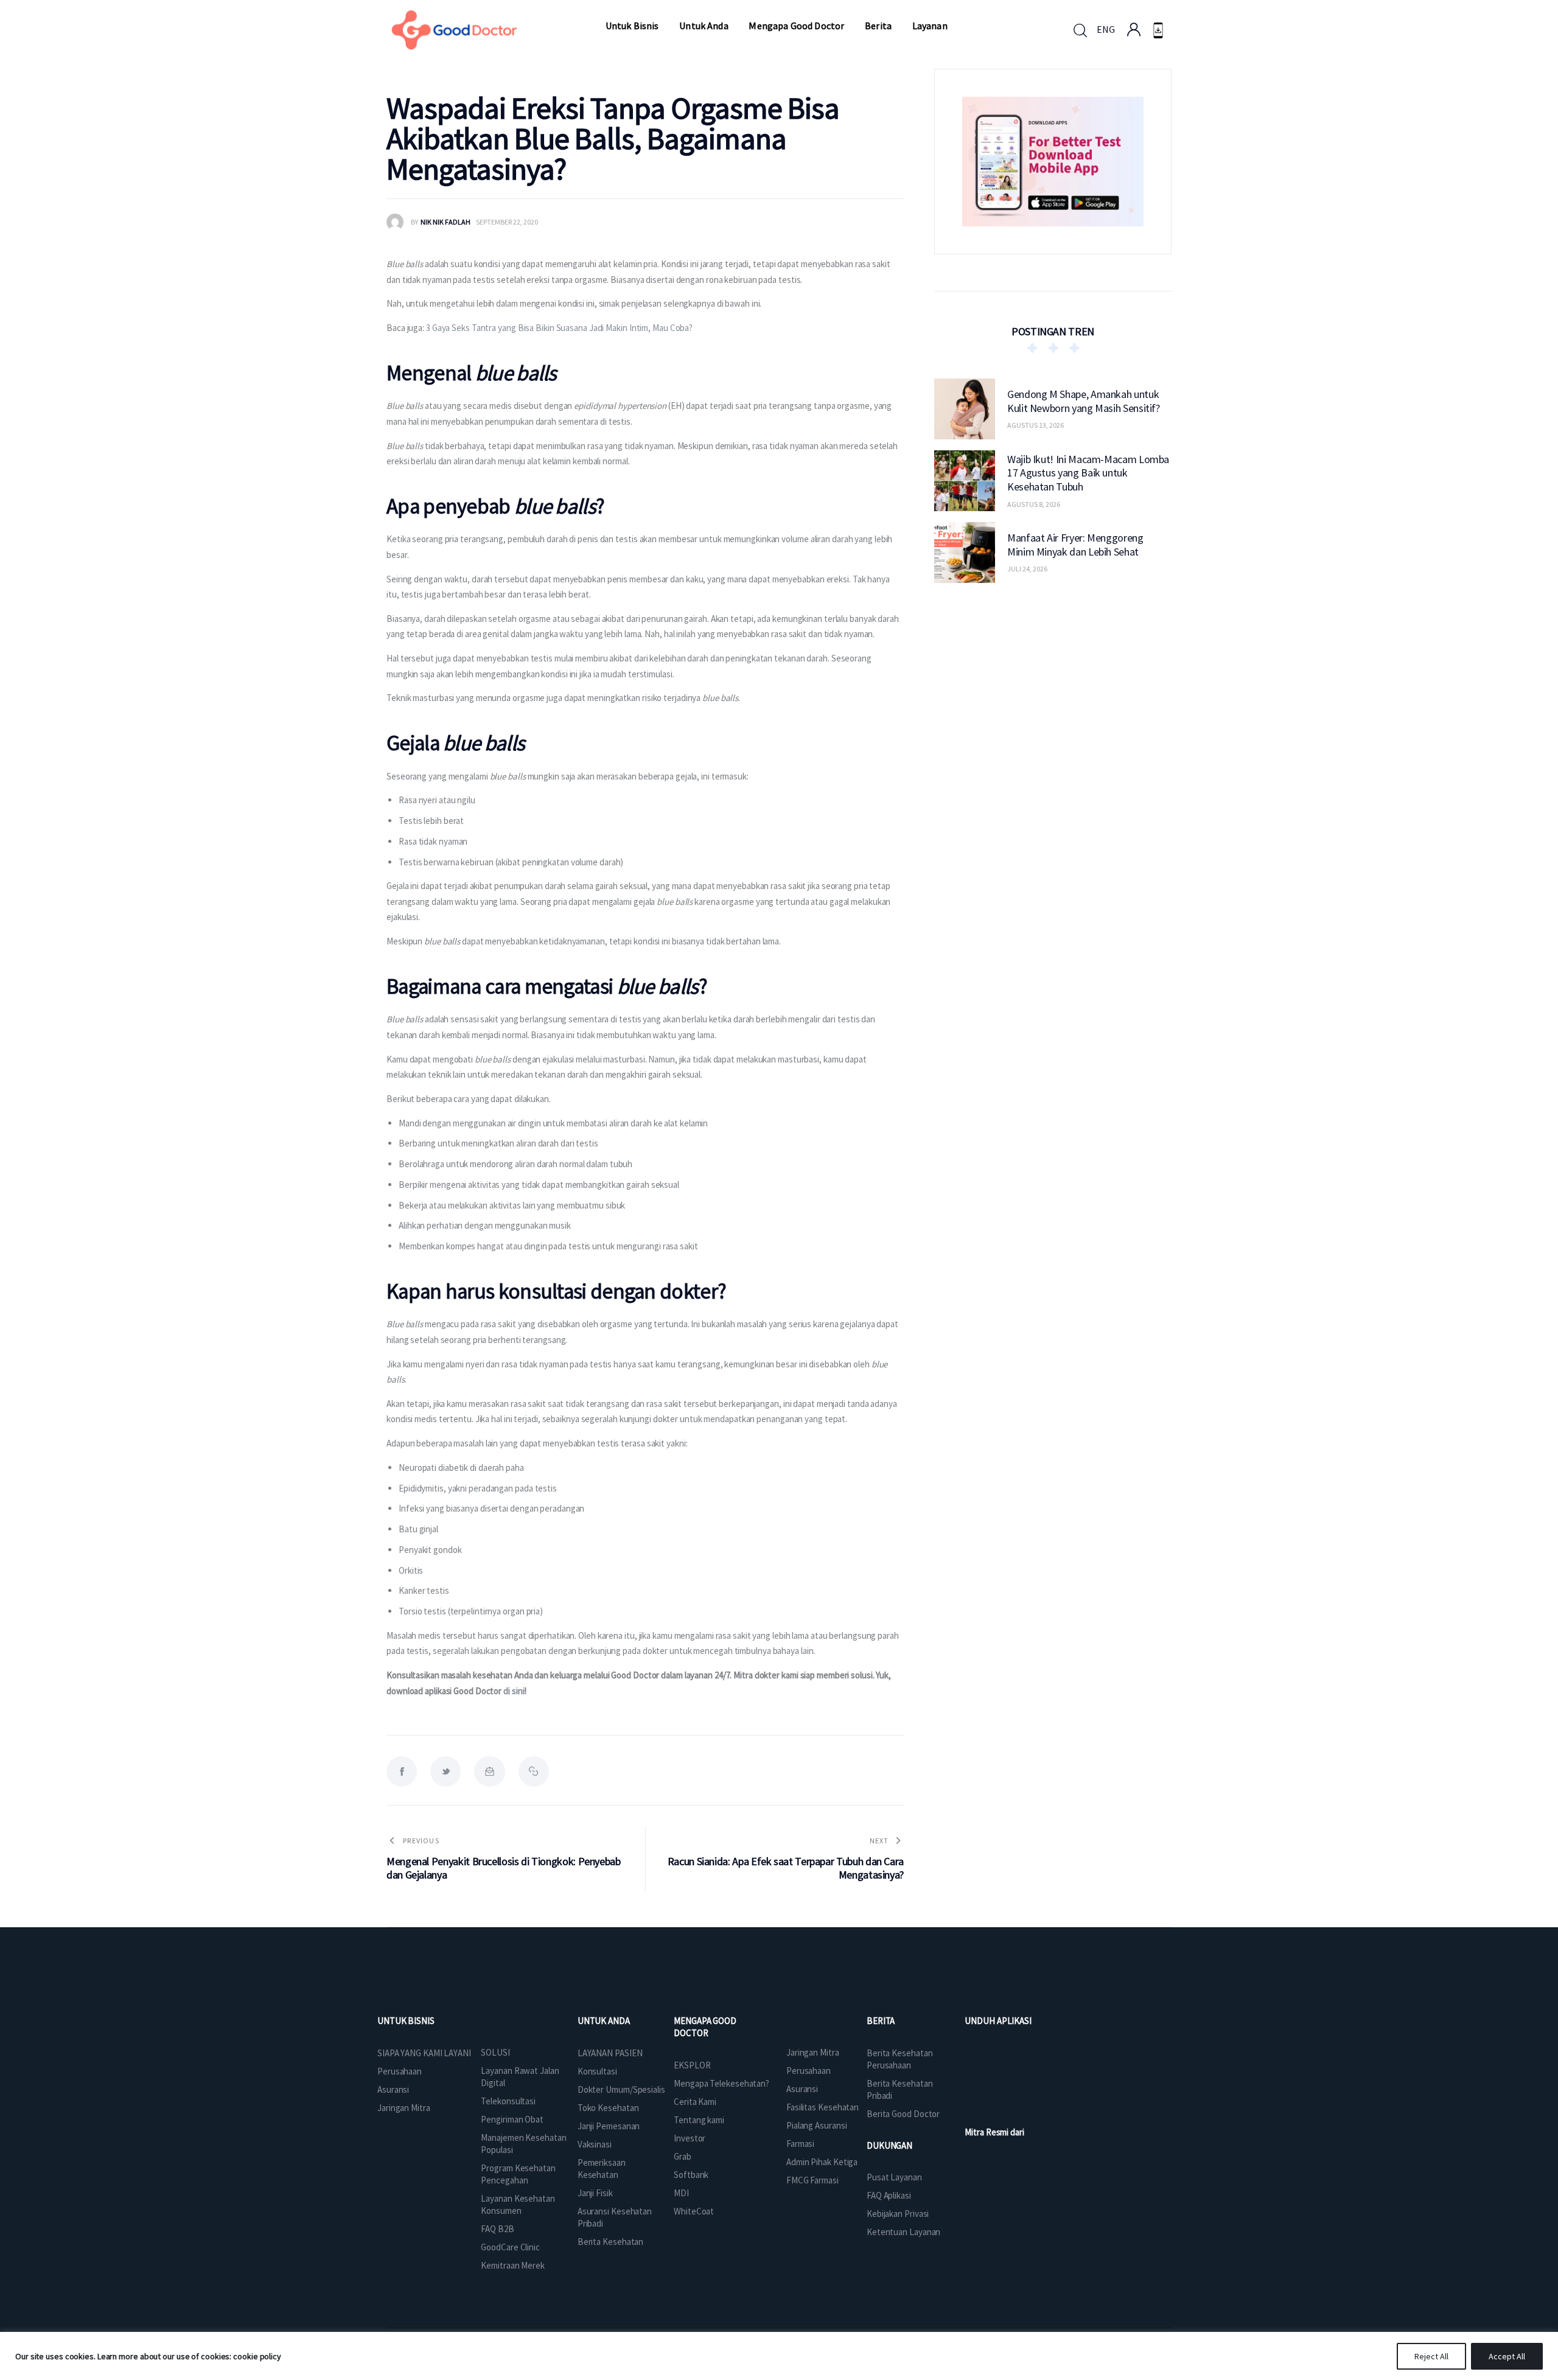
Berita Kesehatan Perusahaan (900, 2059)
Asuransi (393, 2089)
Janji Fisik (595, 2193)
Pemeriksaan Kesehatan (602, 2169)
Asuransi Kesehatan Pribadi (615, 2217)
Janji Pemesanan (609, 2126)
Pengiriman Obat (512, 2119)
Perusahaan (400, 2071)
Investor (690, 2138)
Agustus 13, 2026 (1036, 425)
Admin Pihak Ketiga (822, 2162)
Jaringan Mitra (404, 2108)
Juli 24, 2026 (1027, 569)
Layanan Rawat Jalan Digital (520, 2077)
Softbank (691, 2175)
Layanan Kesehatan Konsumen (518, 2204)
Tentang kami (699, 2120)
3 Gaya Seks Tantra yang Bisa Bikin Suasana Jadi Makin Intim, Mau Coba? (559, 328)
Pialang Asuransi (816, 2125)
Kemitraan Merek (513, 2265)
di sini (514, 1691)
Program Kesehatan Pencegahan (518, 2174)
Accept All (1507, 2356)
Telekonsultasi (508, 2101)
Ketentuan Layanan (903, 2232)
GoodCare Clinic (510, 2247)
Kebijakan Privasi (898, 2214)
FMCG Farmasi (812, 2180)
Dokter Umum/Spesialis (621, 2089)
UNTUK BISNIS (406, 2021)
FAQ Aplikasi (889, 2195)
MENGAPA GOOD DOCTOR (705, 2027)
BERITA (881, 2021)
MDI (681, 2193)
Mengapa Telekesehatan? (721, 2083)
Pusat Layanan (894, 2177)
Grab (683, 2156)
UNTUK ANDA (604, 2021)
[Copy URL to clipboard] (534, 1771)
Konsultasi (597, 2071)
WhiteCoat (694, 2211)
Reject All (1431, 2356)
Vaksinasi (595, 2144)
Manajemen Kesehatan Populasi (523, 2144)
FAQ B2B (497, 2229)
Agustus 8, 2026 (1034, 504)
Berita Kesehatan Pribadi (900, 2089)
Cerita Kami (695, 2102)
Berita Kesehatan (610, 2242)
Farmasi (800, 2144)
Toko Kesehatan (608, 2108)
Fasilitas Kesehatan (823, 2107)
